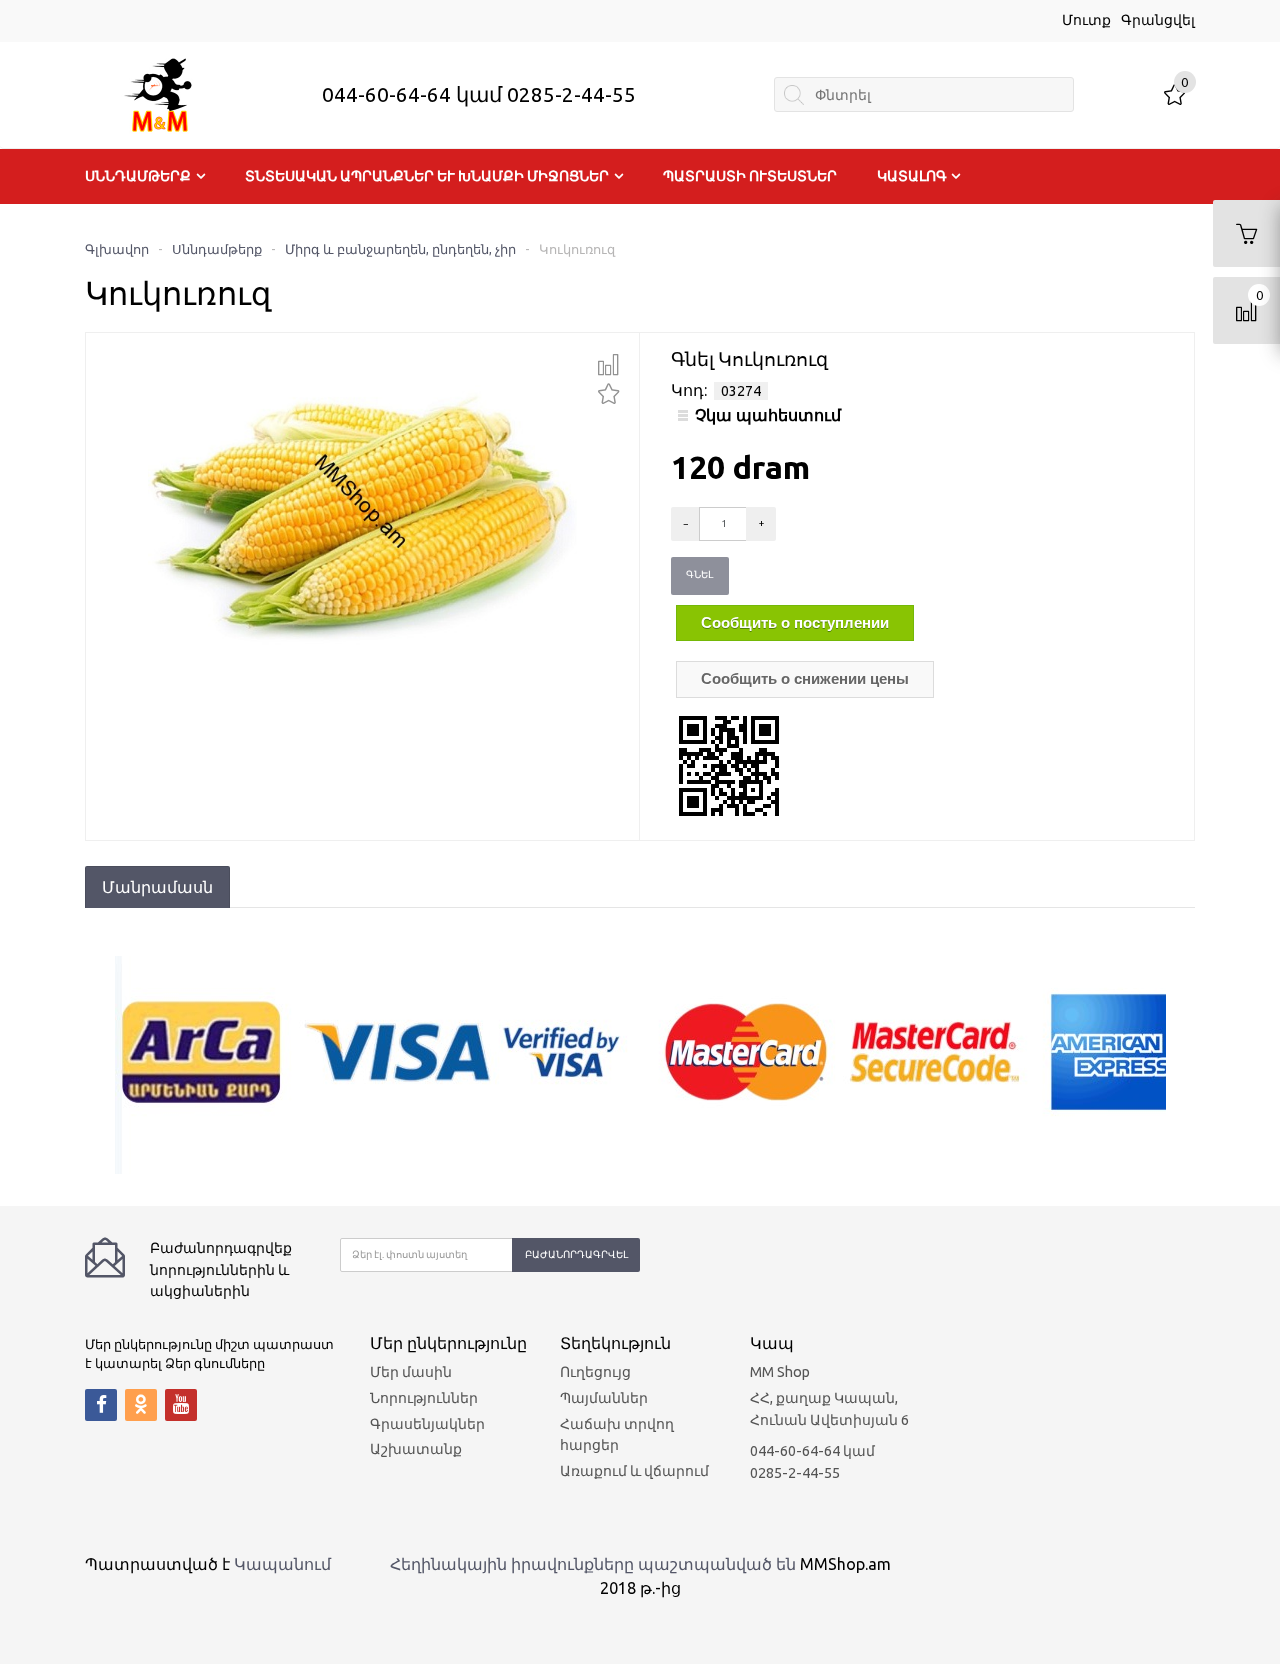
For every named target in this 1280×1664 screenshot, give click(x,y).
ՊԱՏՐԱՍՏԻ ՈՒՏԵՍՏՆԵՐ (750, 176)
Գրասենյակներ (427, 1424)
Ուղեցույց (595, 1372)
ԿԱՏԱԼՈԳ (912, 176)
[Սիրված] (608, 391)
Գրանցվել (1158, 20)
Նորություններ (424, 1398)
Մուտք (1086, 20)
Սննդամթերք (138, 176)
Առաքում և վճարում (634, 1471)
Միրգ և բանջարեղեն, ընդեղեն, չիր (400, 249)
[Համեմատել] (608, 365)
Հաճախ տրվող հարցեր (617, 1435)
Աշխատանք (416, 1449)
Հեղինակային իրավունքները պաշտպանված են (593, 1564)
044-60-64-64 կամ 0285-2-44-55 (479, 94)
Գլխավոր (117, 249)
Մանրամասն (157, 887)
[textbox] (924, 94)
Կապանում (282, 1564)
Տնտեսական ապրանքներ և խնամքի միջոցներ (427, 176)
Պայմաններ (604, 1398)
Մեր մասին (411, 1372)
